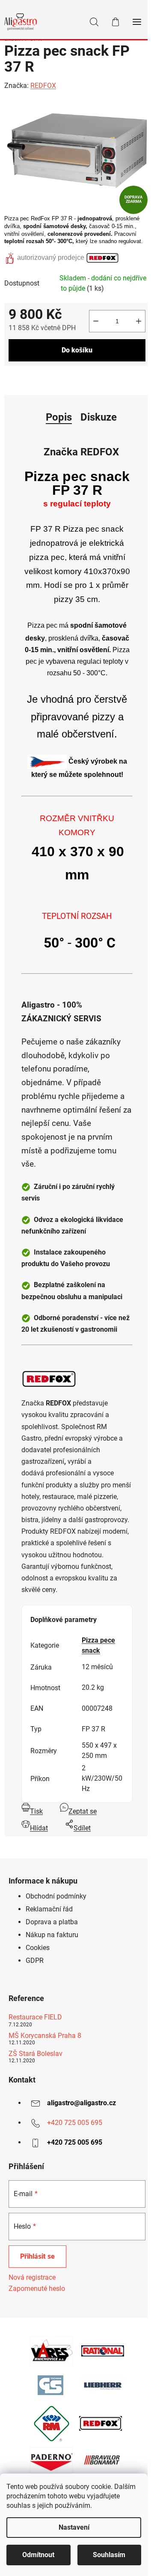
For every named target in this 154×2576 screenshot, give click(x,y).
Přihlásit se (37, 2256)
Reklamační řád (49, 1909)
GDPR (35, 1961)
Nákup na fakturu (52, 1935)
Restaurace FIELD (35, 2017)
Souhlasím (109, 2555)
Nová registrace (32, 2277)
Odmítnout (38, 2555)
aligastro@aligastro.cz (81, 2103)
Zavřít (52, 379)
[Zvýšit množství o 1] (139, 321)
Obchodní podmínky (56, 1896)
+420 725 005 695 (75, 2123)
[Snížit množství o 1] (96, 321)
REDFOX (43, 86)
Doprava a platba (52, 1922)
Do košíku (77, 350)
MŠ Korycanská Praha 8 (45, 2036)
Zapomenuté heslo (37, 2289)
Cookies (38, 1948)
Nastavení (74, 2527)
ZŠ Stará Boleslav (36, 2054)
